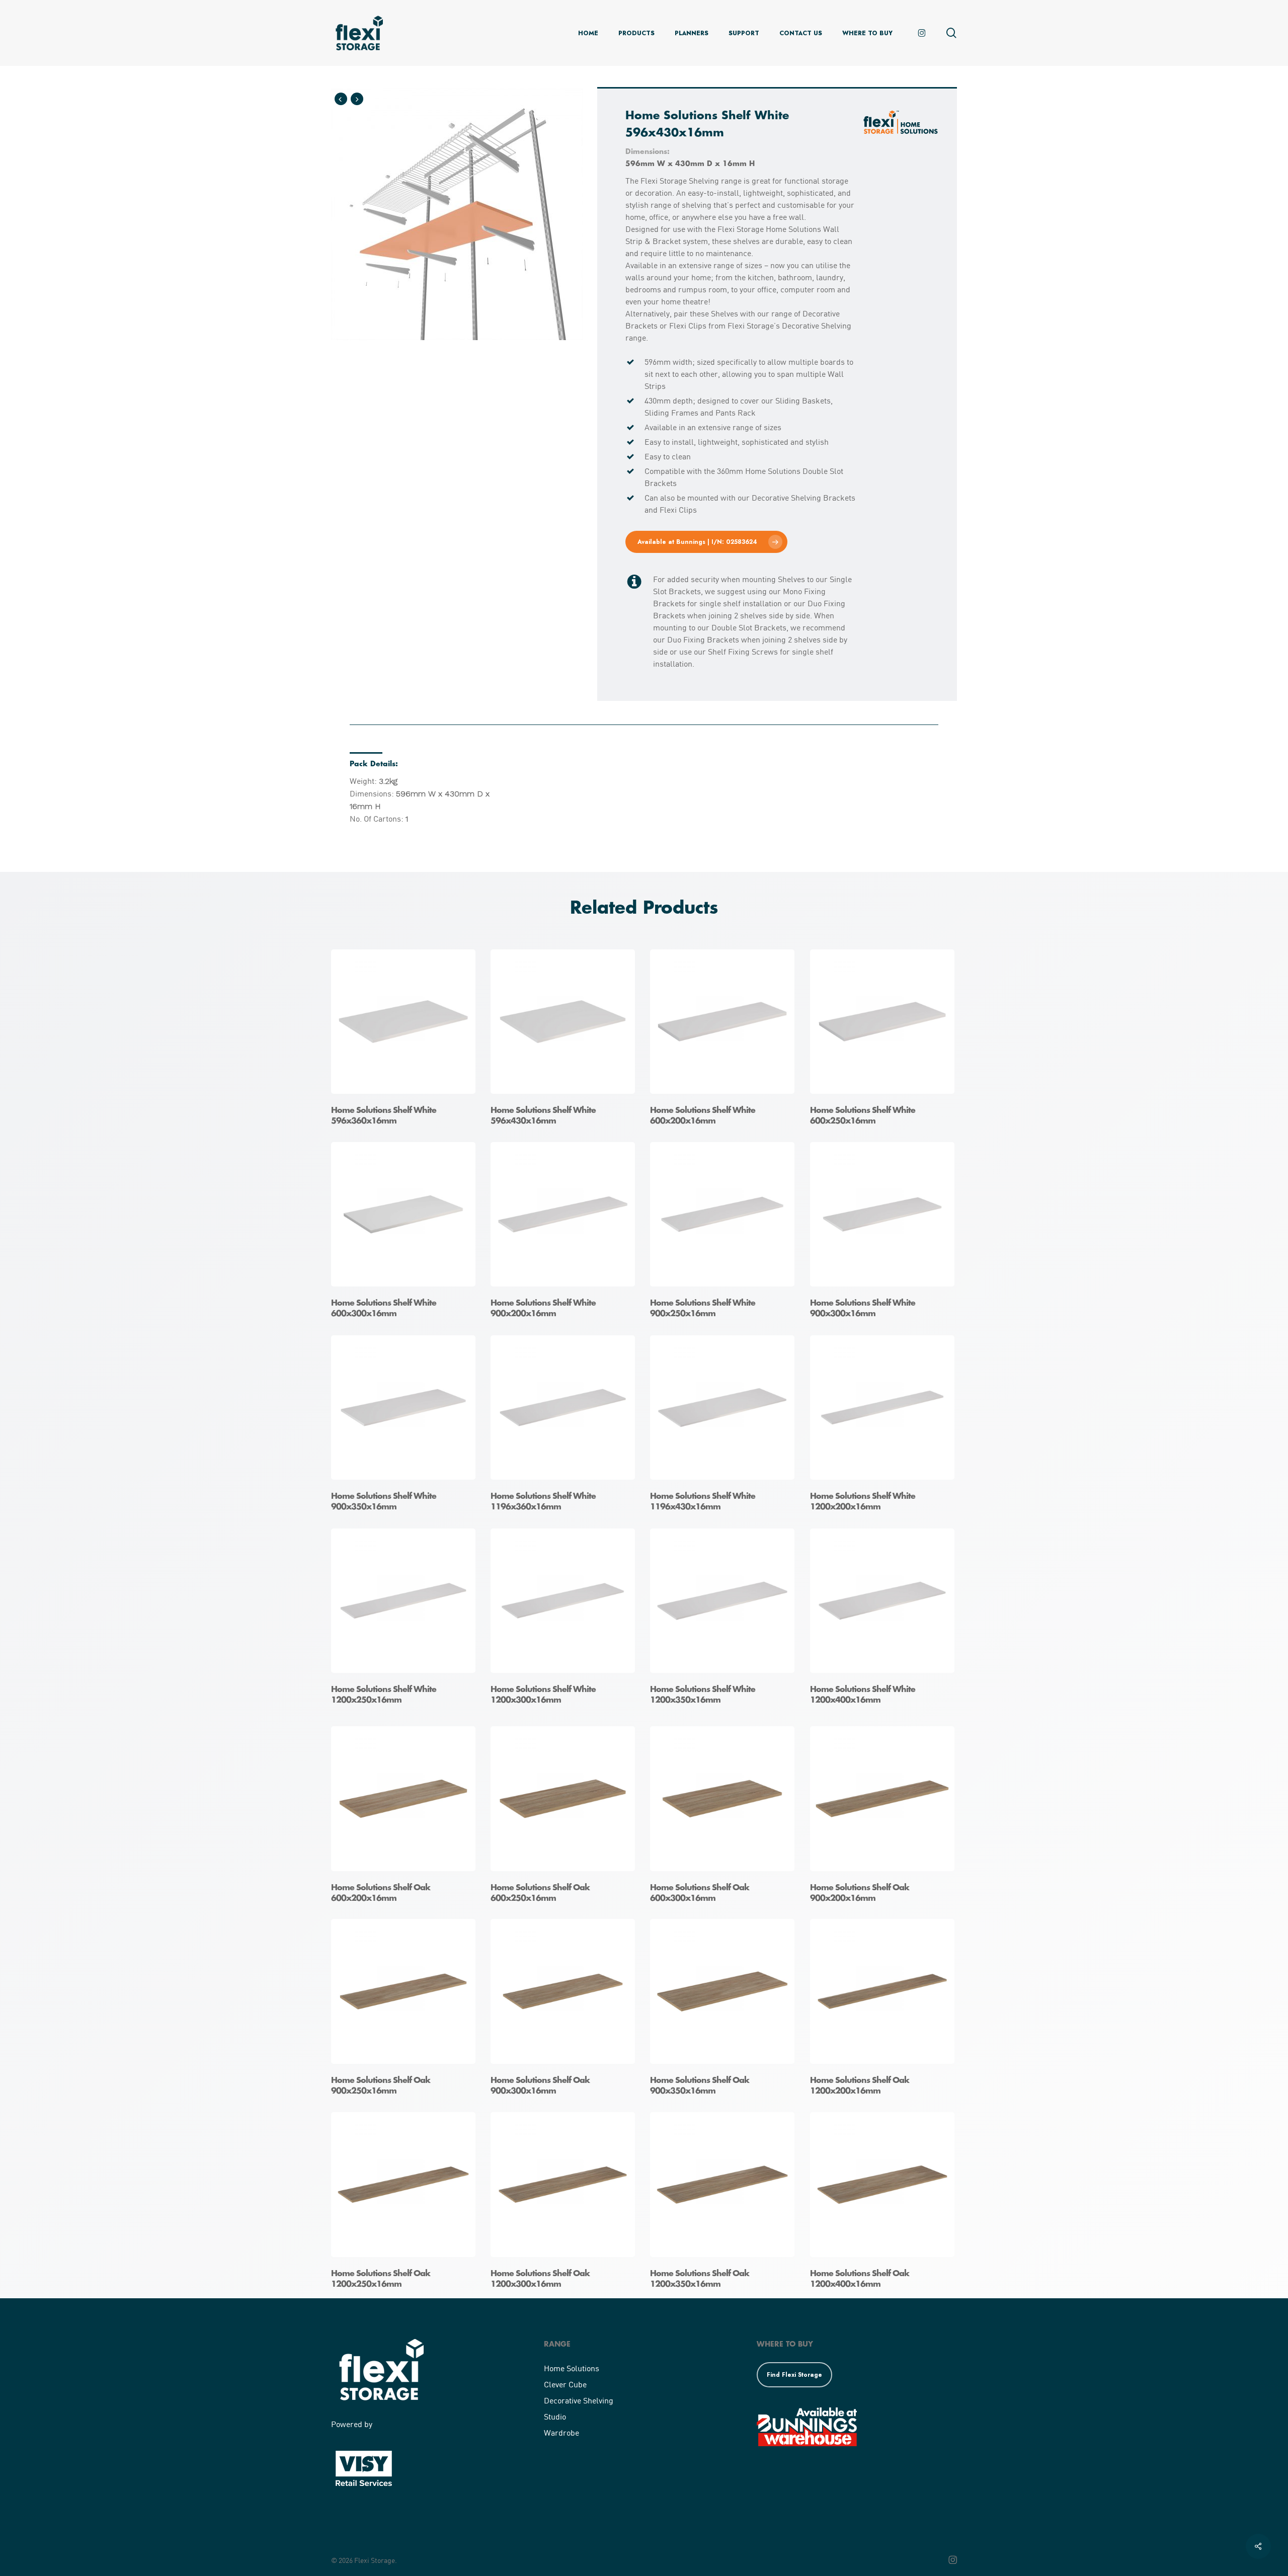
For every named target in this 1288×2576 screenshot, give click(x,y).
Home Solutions (572, 2368)
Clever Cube (565, 2384)
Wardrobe (561, 2432)
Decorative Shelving (579, 2400)
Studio (555, 2416)
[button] (706, 542)
